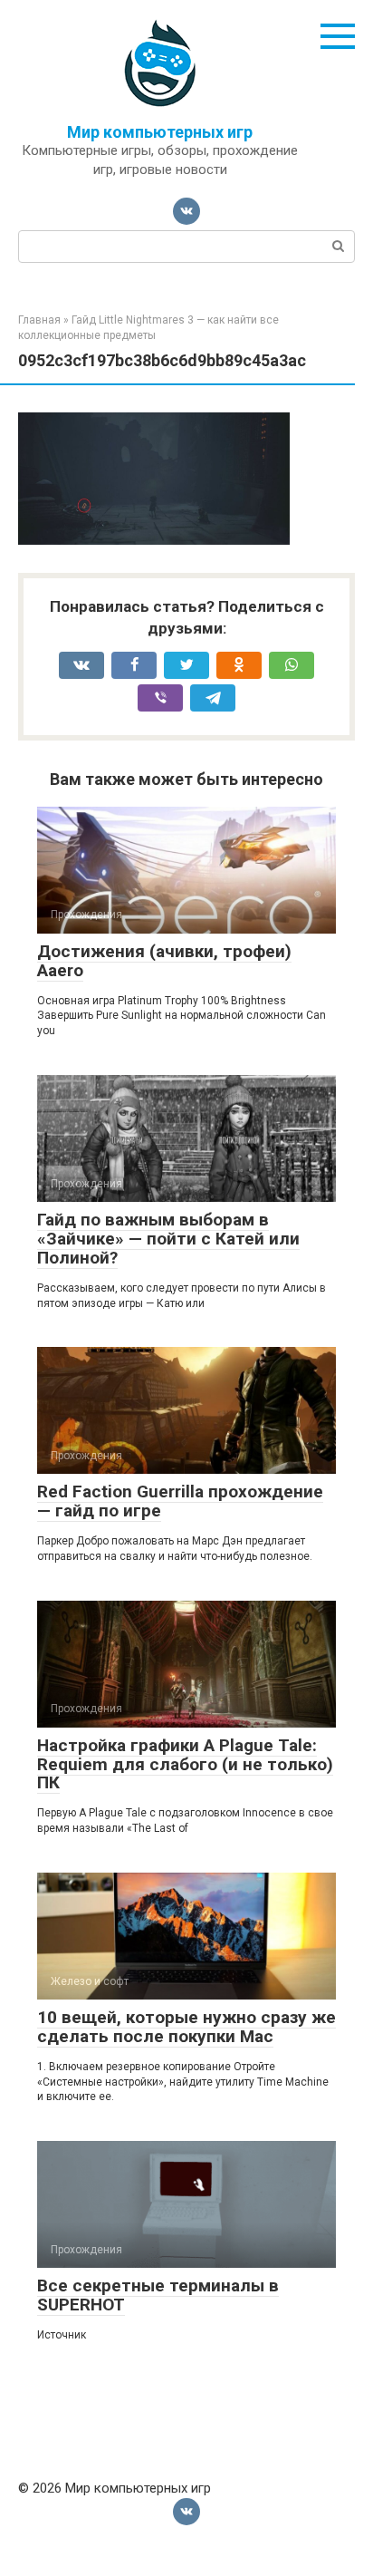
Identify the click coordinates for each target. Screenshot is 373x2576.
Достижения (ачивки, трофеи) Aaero (164, 961)
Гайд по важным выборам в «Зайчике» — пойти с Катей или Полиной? (168, 1239)
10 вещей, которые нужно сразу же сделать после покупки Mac (186, 2027)
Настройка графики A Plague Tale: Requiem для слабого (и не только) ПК (185, 1764)
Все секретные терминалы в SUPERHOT (158, 2295)
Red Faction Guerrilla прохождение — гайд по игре (180, 1501)
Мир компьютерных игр (160, 132)
